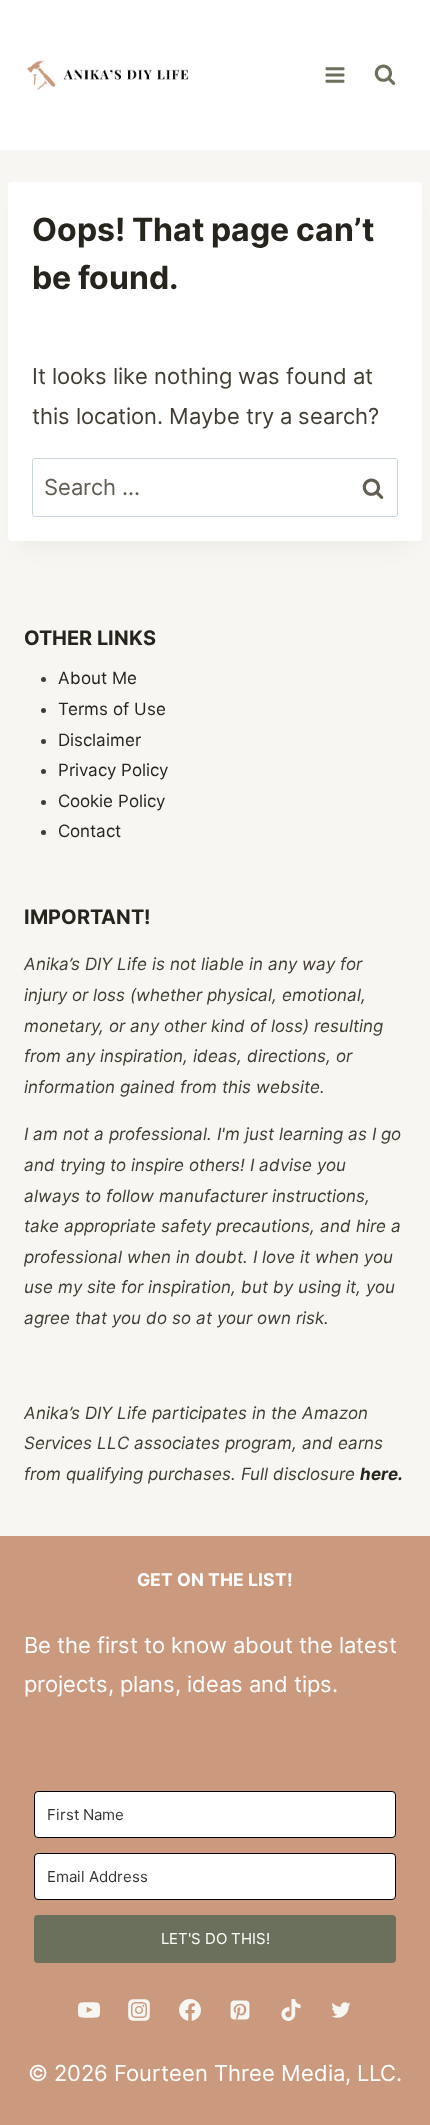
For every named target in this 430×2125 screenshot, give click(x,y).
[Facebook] (190, 2010)
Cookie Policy (111, 801)
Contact (89, 831)
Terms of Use (112, 709)
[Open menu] (334, 74)
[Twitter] (341, 2010)
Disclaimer (99, 740)
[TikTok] (291, 2010)
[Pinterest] (240, 2010)
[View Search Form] (385, 75)
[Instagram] (139, 2010)
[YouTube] (89, 2010)
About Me (97, 678)
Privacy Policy (113, 770)
